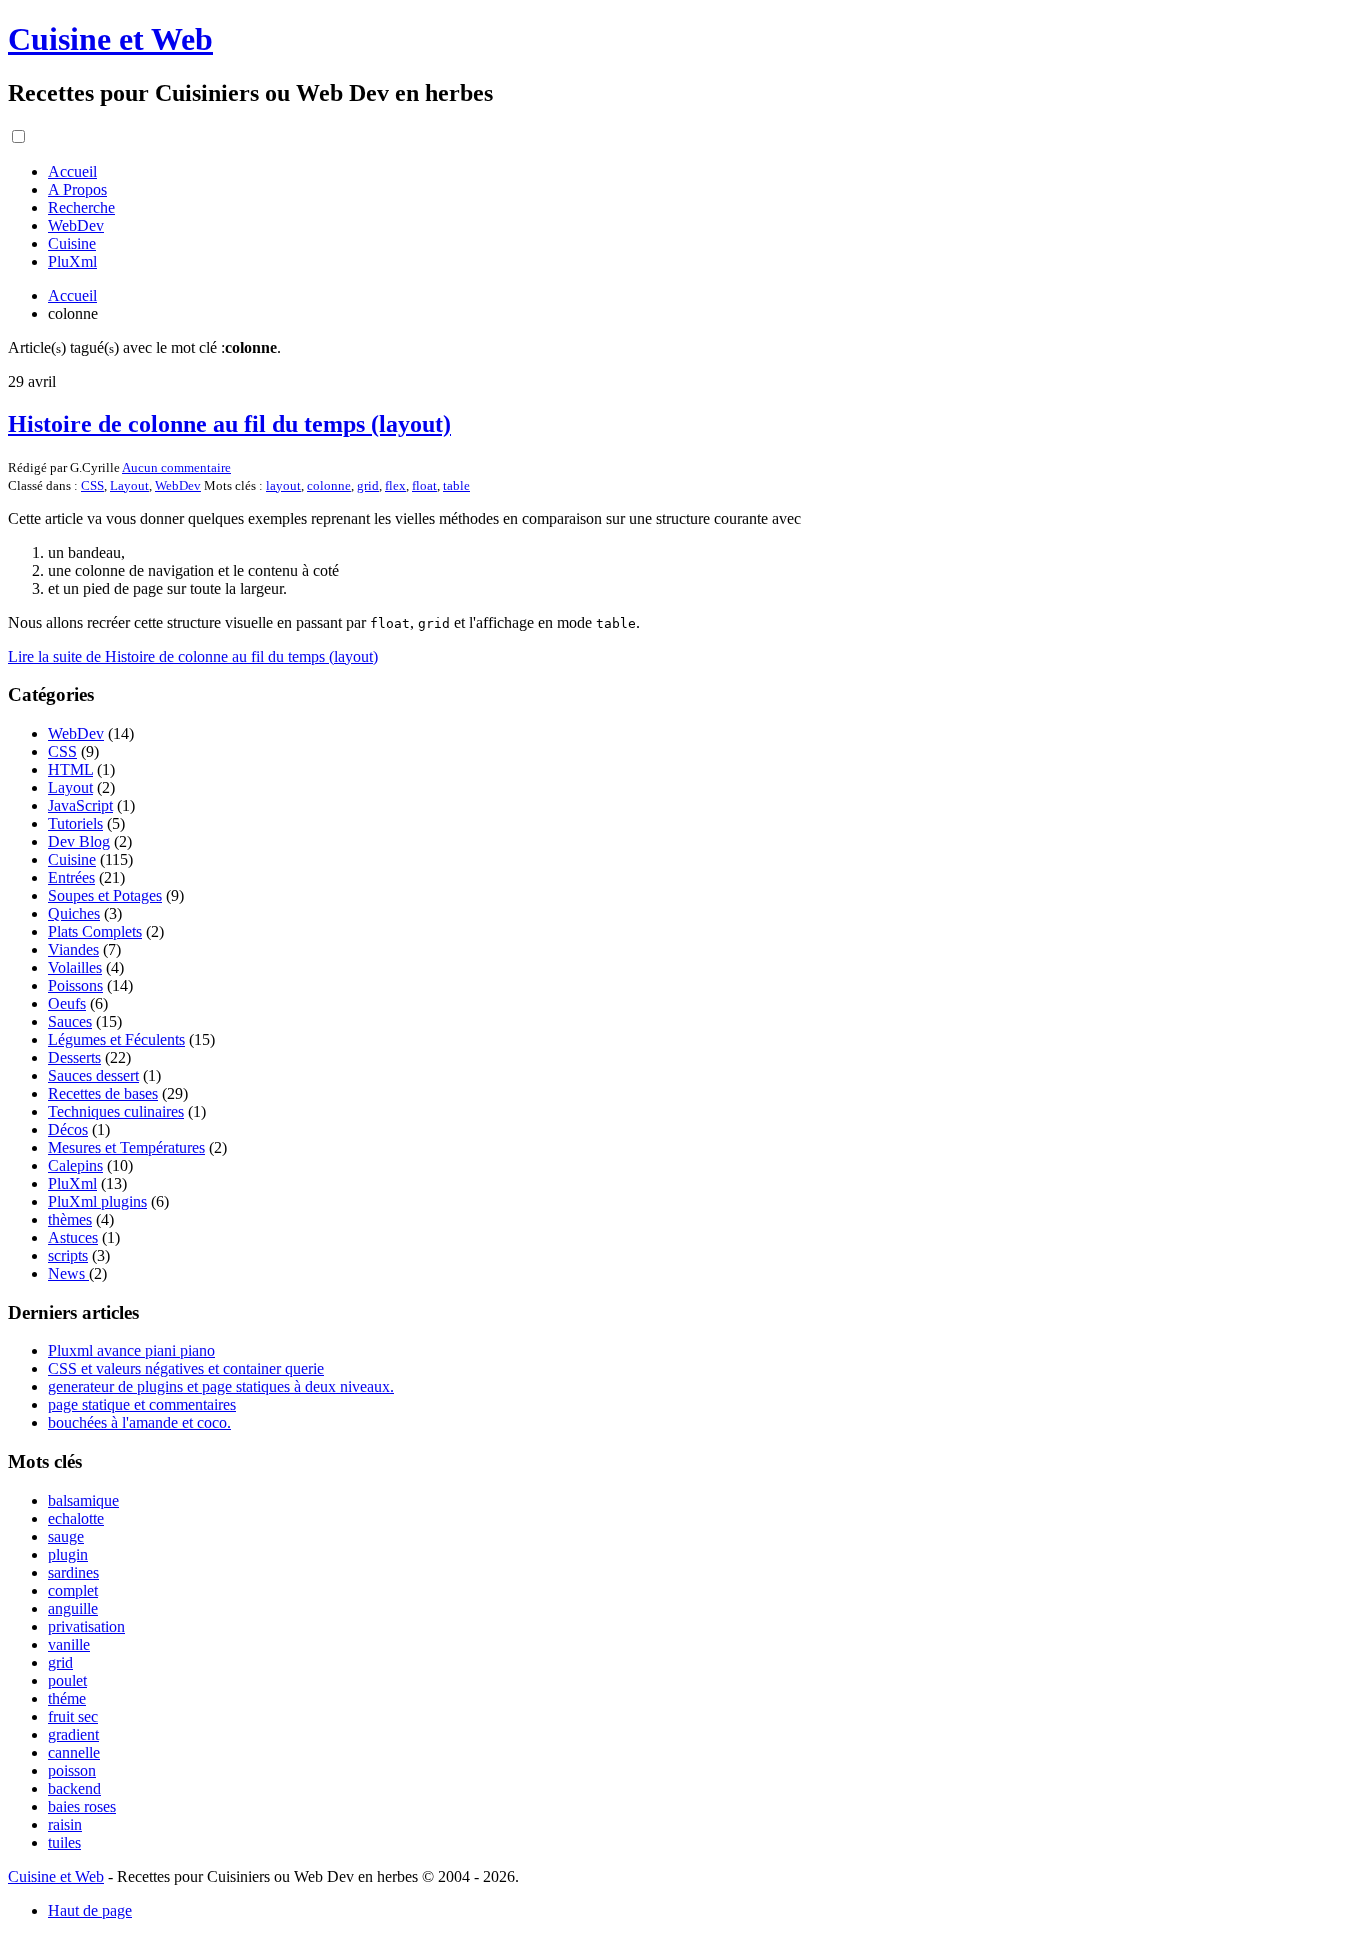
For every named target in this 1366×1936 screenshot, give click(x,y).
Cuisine (72, 243)
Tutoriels (75, 823)
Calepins (75, 1165)
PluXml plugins (97, 1201)
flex (395, 485)
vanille (69, 1644)
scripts (68, 1255)
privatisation (86, 1626)
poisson (72, 1770)
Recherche (81, 207)
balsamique (83, 1500)
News (68, 1273)
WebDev (76, 225)
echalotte (76, 1518)
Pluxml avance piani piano (131, 1350)
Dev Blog (79, 841)
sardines (73, 1572)
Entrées (71, 877)
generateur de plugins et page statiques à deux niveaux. (221, 1386)
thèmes (70, 1219)
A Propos (77, 189)
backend (74, 1788)
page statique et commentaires (142, 1404)
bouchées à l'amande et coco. (139, 1422)
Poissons (75, 985)
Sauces (70, 1021)
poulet (67, 1680)
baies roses (82, 1806)
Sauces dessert (93, 1075)
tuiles (64, 1842)
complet (73, 1590)
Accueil (72, 171)
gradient (73, 1734)
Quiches (74, 913)
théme (67, 1698)
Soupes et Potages (105, 895)
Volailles (75, 967)
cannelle (74, 1752)
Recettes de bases (103, 1093)
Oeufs (67, 1003)
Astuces (73, 1237)
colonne (329, 485)
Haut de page (90, 1910)
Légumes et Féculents (116, 1039)
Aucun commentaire (176, 467)
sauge (66, 1536)
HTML (70, 769)
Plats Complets (95, 931)
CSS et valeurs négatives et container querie (186, 1368)
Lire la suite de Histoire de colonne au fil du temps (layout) (193, 656)
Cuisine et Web (110, 39)
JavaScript (80, 805)
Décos (68, 1129)
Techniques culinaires (116, 1111)
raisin (65, 1824)
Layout (129, 485)
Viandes (73, 949)
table (456, 485)
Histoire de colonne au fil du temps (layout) (229, 424)
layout (283, 485)
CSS (92, 485)
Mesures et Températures (126, 1147)
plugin (68, 1554)
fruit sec (73, 1716)
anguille (73, 1608)
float (424, 485)
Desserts (74, 1057)
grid (368, 485)
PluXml (72, 261)
